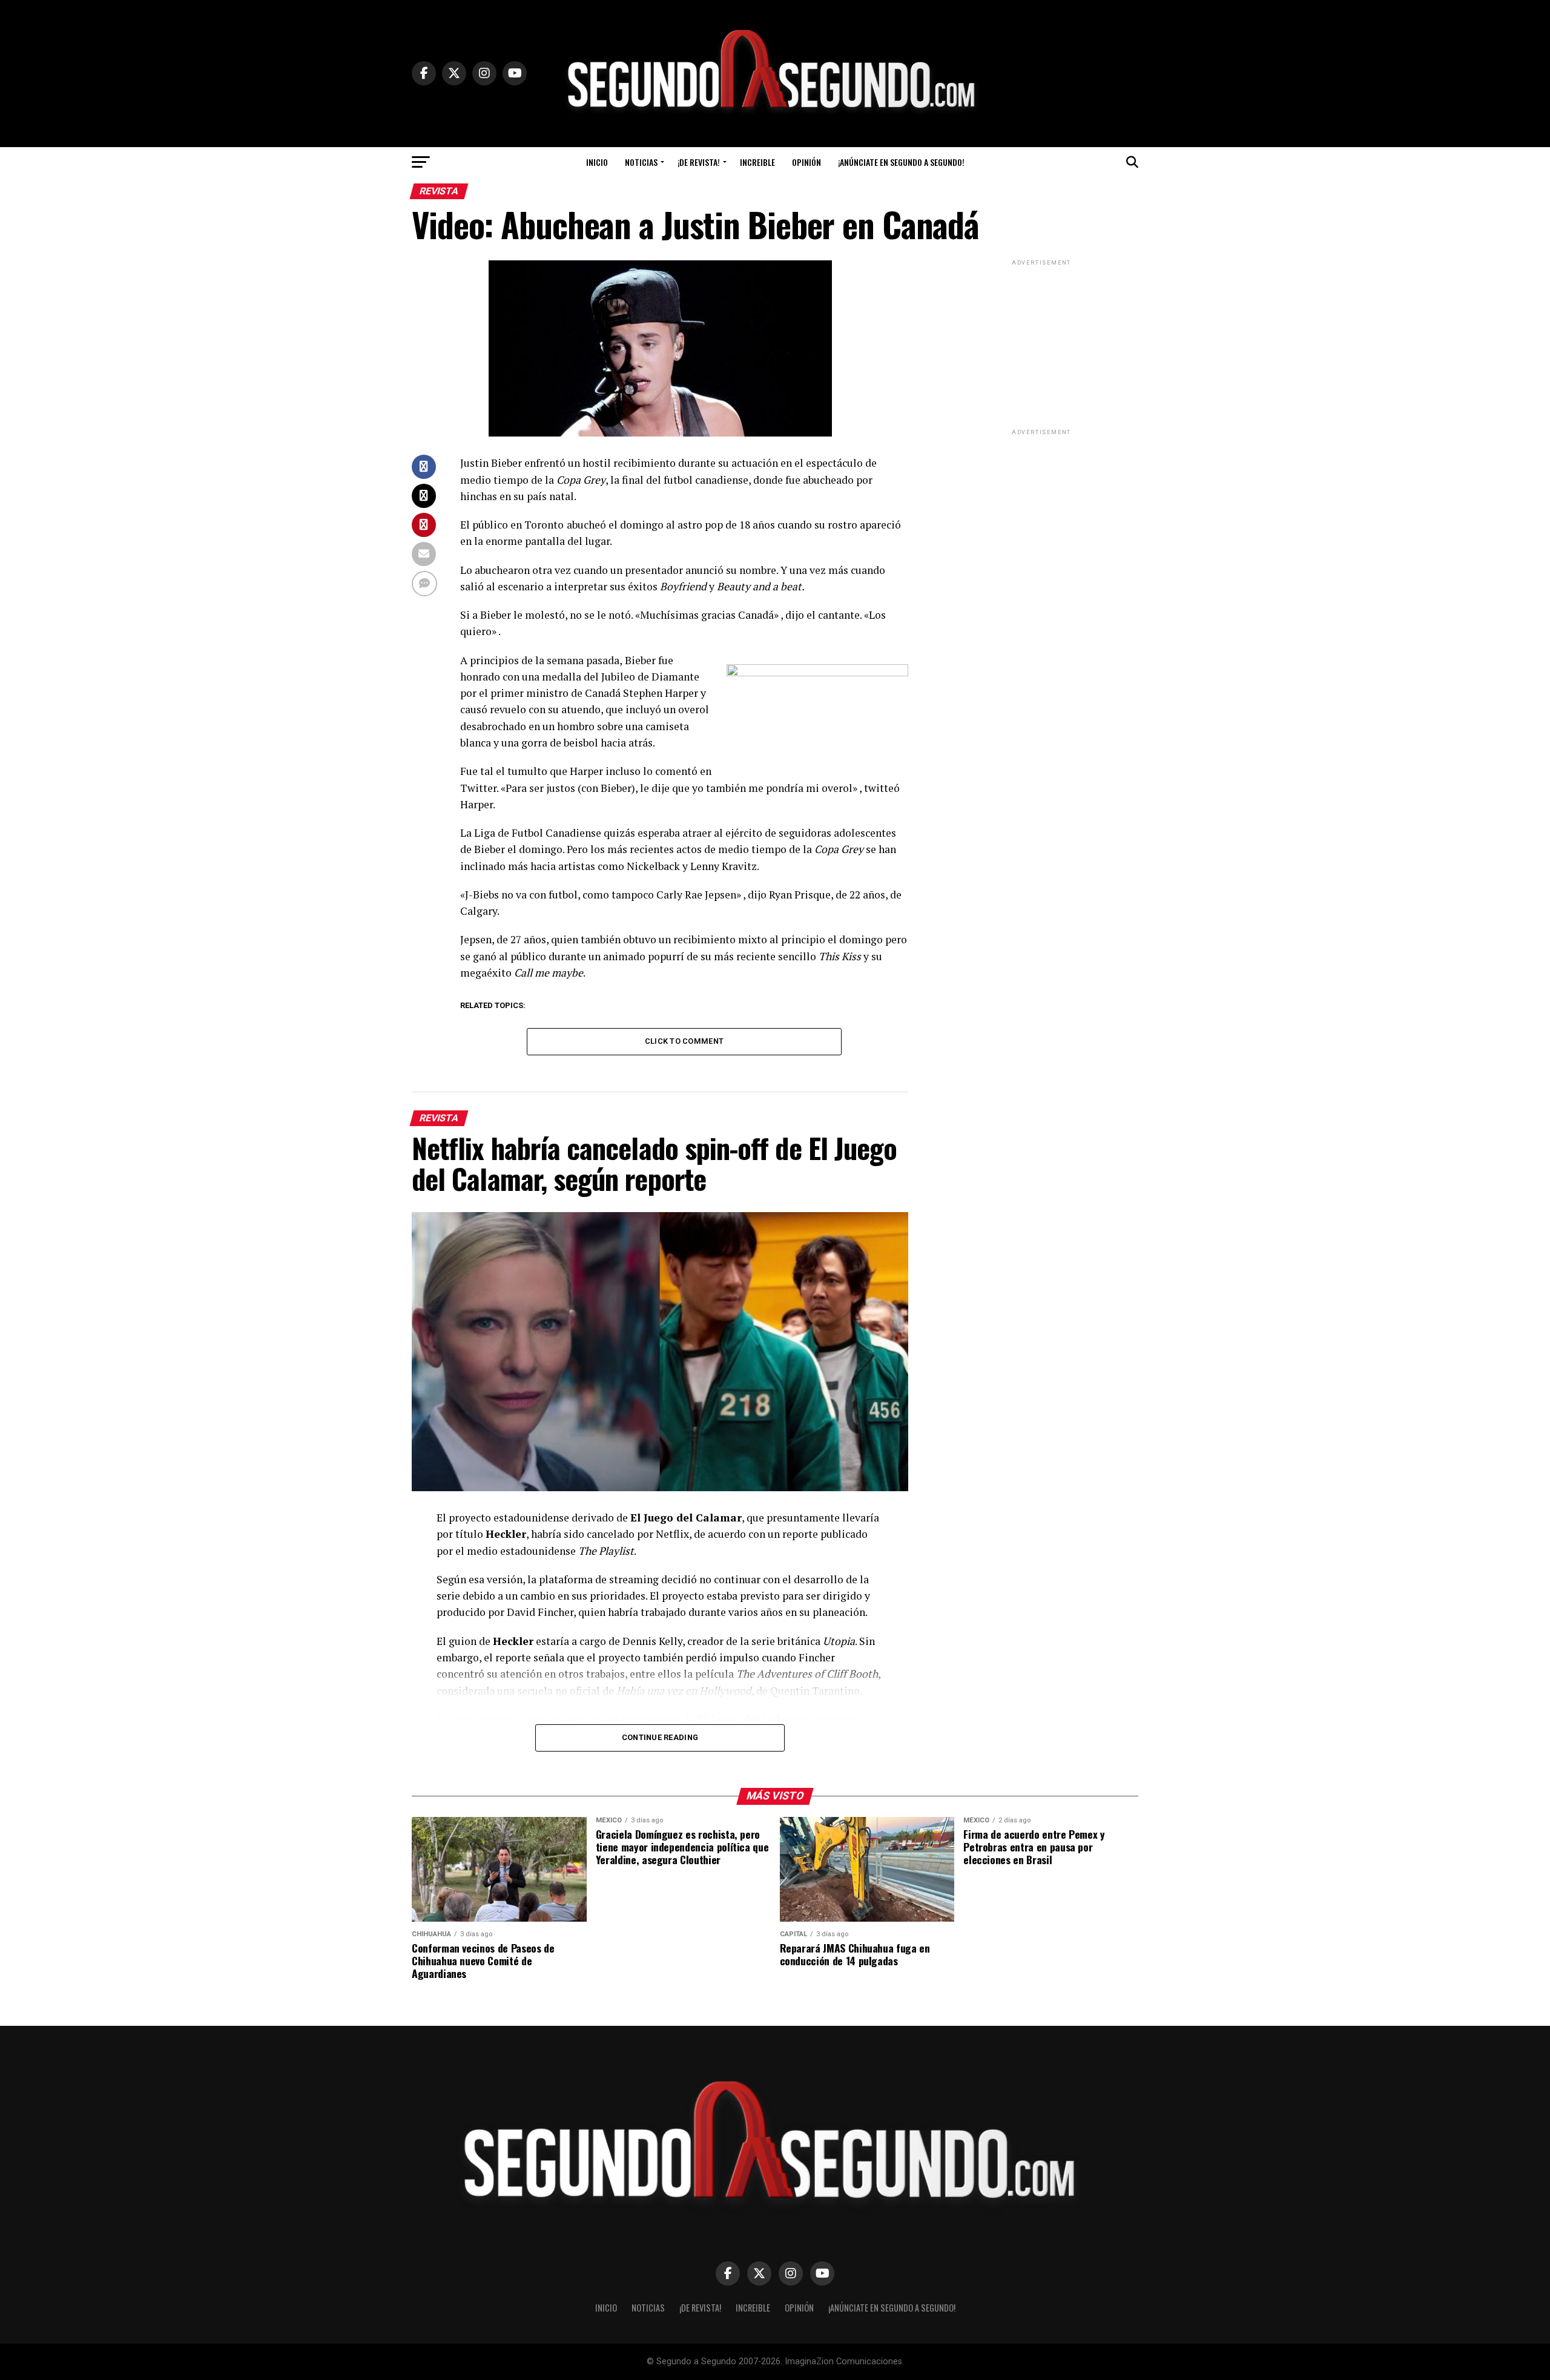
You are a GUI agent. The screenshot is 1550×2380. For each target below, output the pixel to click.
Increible (757, 162)
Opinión (806, 162)
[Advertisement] (1041, 344)
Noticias (641, 162)
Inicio (597, 162)
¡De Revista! (699, 162)
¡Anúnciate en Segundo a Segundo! (901, 162)
